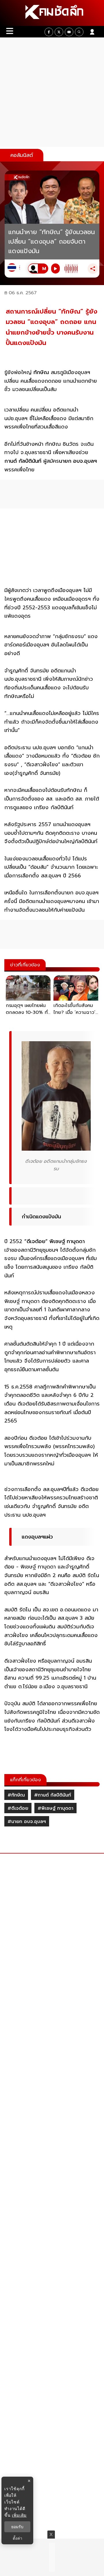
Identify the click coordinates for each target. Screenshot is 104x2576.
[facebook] (49, 32)
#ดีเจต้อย (18, 1808)
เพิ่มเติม (19, 2515)
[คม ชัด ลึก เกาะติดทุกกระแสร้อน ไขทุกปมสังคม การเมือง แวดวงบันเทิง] (52, 13)
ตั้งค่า (17, 2538)
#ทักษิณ (16, 1795)
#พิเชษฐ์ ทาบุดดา (55, 1808)
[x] (59, 32)
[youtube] (69, 32)
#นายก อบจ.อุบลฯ (27, 1822)
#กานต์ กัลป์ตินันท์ (53, 1795)
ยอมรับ (17, 2527)
